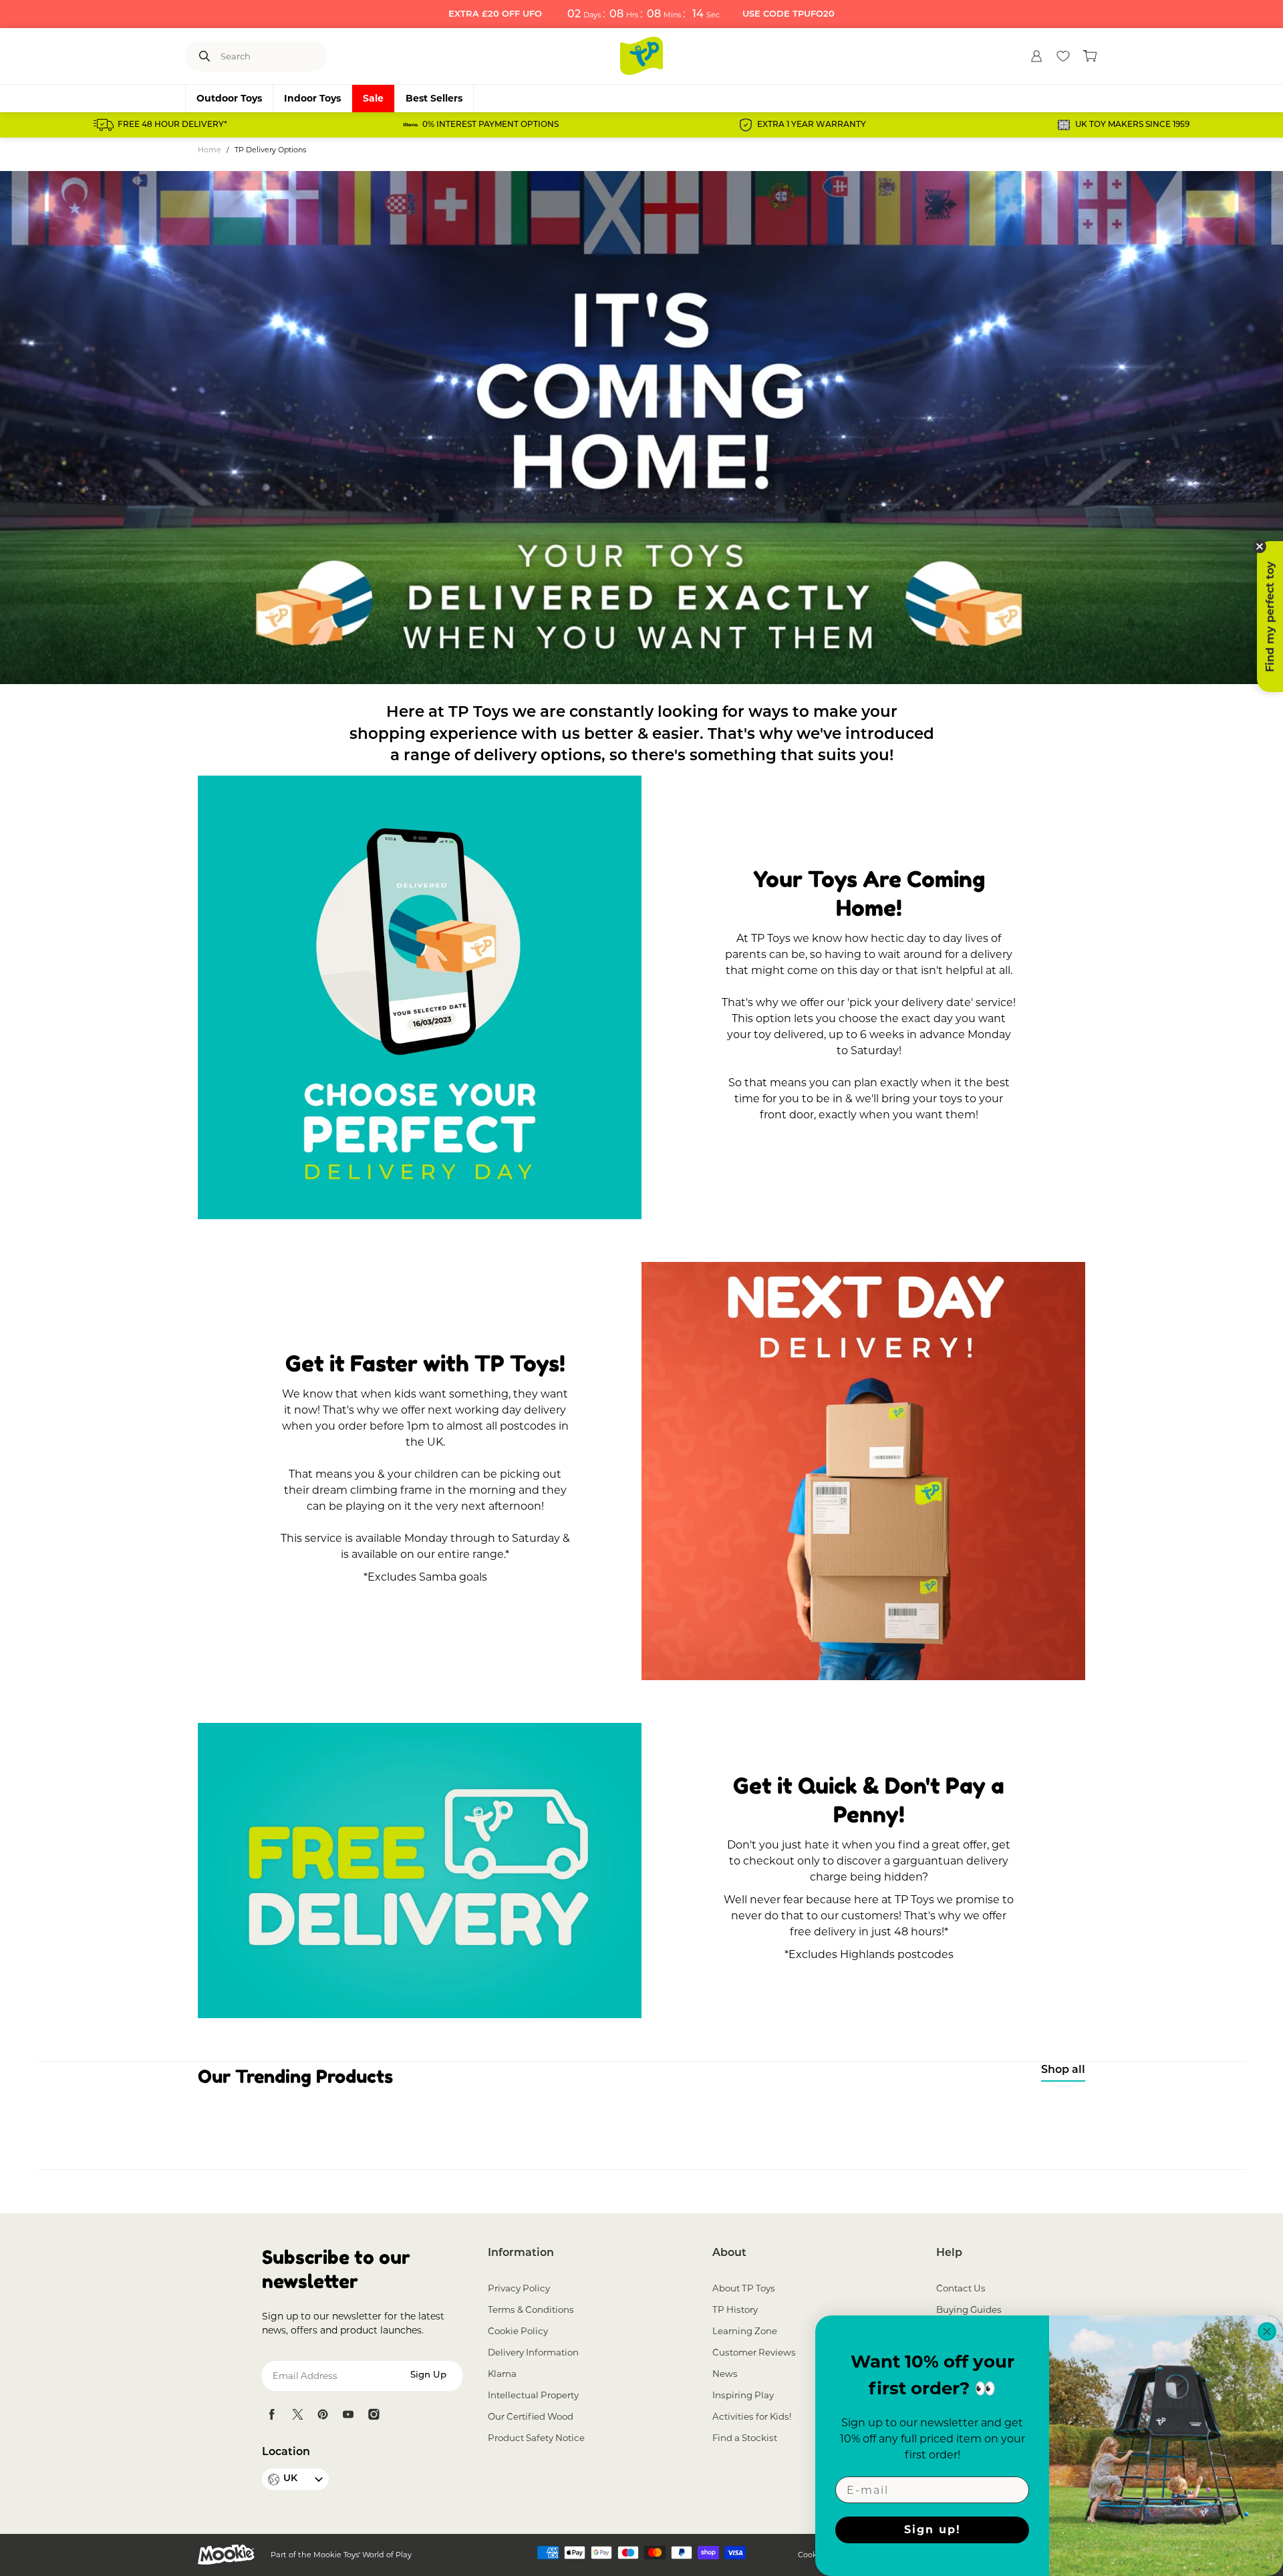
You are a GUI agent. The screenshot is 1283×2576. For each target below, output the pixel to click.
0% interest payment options (490, 125)
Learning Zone (745, 2331)
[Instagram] (374, 2414)
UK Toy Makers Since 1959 (1132, 125)
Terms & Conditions (531, 2309)
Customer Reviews (754, 2352)
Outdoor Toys (229, 98)
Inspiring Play (743, 2395)
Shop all (1063, 2070)
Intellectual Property (533, 2395)
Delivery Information (533, 2352)
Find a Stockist (745, 2438)
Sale (373, 98)
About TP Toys (744, 2288)
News (725, 2374)
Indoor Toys (312, 98)
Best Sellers (434, 98)
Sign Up (428, 2375)
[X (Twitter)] (297, 2414)
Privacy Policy (519, 2288)
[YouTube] (348, 2414)
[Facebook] (272, 2414)
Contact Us (961, 2288)
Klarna (502, 2374)
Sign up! (933, 2530)
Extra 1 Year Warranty (812, 125)
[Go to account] (1036, 56)
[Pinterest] (323, 2414)
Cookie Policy (518, 2331)
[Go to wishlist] (1063, 56)
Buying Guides (969, 2309)
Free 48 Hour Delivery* (172, 125)
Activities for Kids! (752, 2416)
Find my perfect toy (1270, 617)
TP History (735, 2309)
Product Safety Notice (536, 2438)
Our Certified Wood (531, 2416)
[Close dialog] (1267, 2331)
